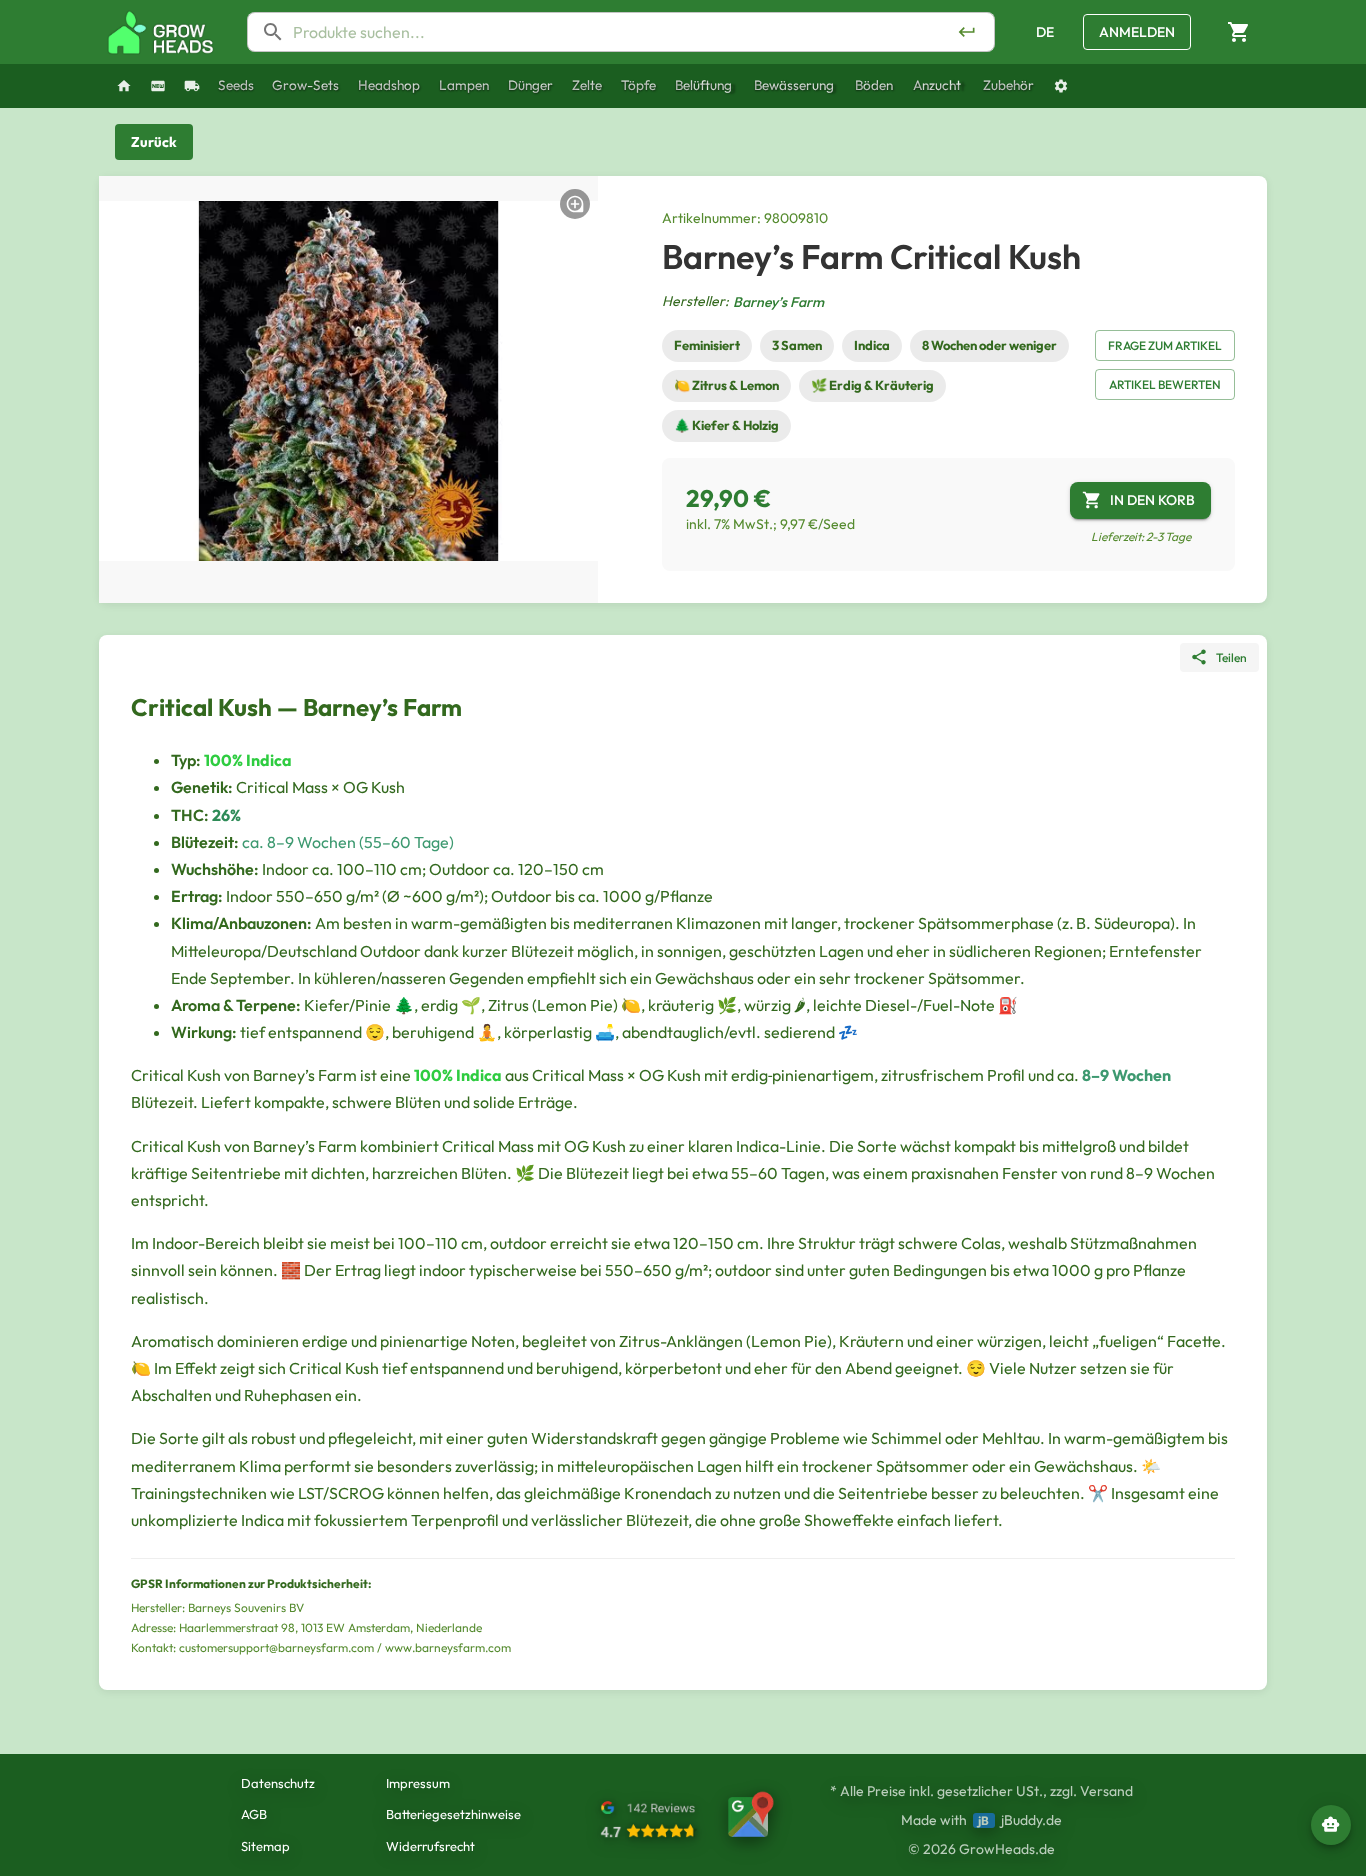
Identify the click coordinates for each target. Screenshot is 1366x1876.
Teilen (1231, 657)
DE (1045, 32)
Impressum (418, 1783)
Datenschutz (278, 1783)
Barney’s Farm (778, 302)
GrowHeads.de (1007, 1849)
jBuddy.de (1031, 1820)
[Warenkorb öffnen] (1239, 32)
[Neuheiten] (158, 86)
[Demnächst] (192, 86)
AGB (254, 1814)
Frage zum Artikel (1165, 345)
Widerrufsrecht (430, 1846)
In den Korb (1152, 500)
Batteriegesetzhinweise (453, 1814)
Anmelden (1137, 32)
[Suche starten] (967, 32)
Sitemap (265, 1846)
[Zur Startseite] (161, 32)
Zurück (154, 142)
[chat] (1331, 1825)
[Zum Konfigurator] (1061, 86)
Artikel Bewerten (1165, 384)
